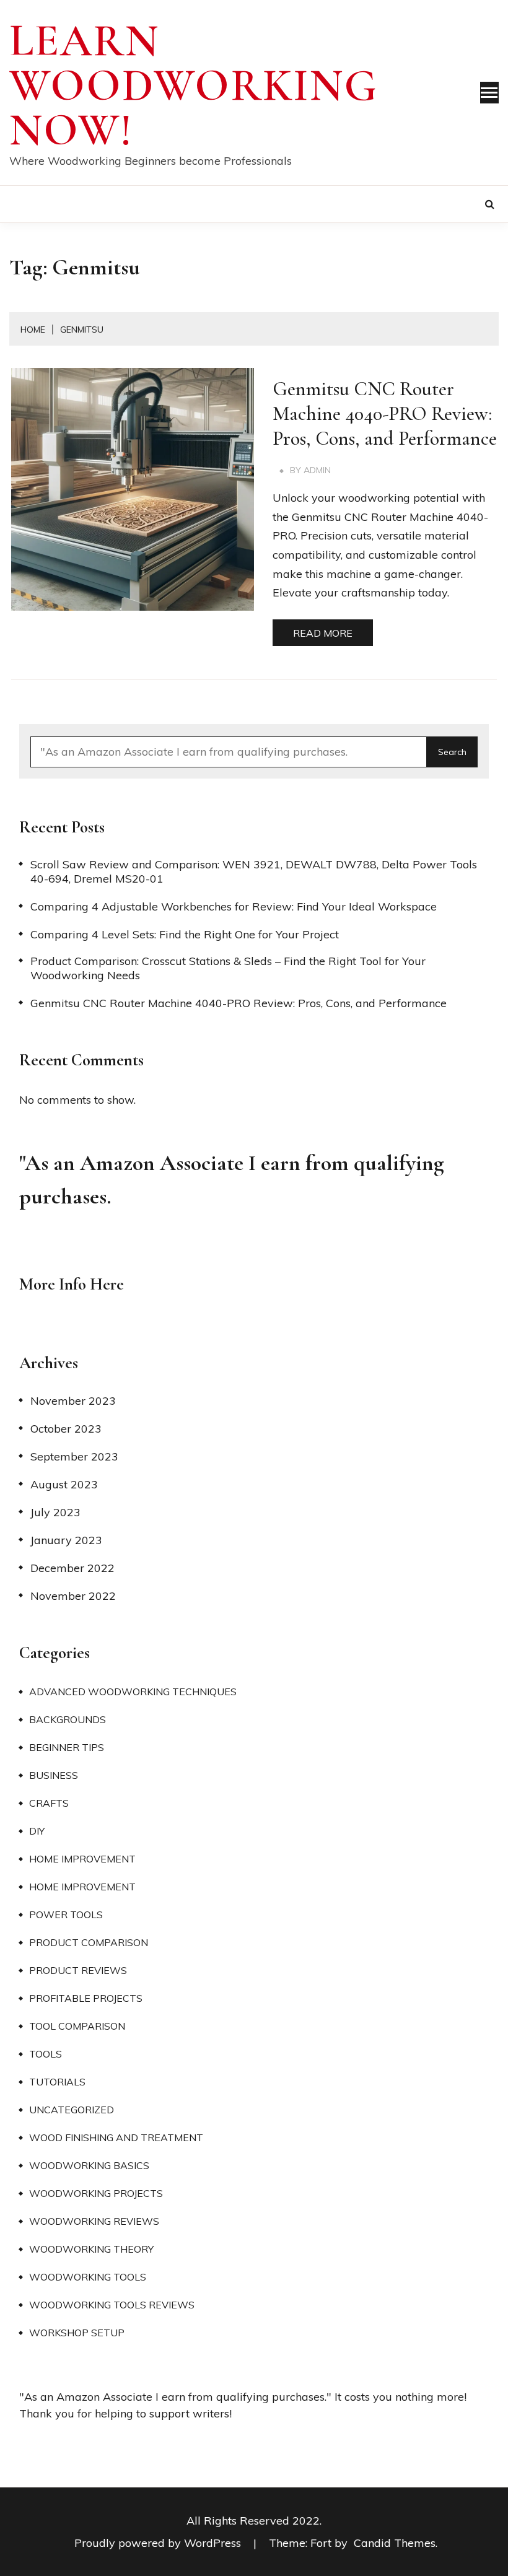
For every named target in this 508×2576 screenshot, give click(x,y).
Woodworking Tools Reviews (112, 2305)
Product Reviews (78, 1970)
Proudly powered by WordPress (159, 2543)
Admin (317, 470)
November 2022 (73, 1596)
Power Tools (66, 1915)
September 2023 (74, 1456)
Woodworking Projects (96, 2193)
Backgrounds (68, 1719)
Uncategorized (72, 2110)
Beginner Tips (67, 1747)
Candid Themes (395, 2543)
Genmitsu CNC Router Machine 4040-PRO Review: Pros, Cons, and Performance (385, 413)
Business (54, 1775)
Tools (46, 2054)
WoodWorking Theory (91, 2249)
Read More (323, 633)
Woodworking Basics (89, 2165)
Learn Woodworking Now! (194, 85)
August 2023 (64, 1484)
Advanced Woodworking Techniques (133, 1692)
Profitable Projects (86, 1998)
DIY (37, 1831)
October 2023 (66, 1429)
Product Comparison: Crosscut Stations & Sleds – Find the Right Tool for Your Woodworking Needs (228, 968)
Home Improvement (82, 1859)
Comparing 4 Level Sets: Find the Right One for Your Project (185, 934)
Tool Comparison (77, 2026)
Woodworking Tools (88, 2277)
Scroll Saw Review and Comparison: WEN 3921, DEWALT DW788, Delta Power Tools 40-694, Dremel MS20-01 (254, 871)
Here (107, 1284)
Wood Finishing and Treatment (116, 2137)
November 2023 (73, 1401)
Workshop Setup (77, 2333)
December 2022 (72, 1568)
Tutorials (57, 2082)
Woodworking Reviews (94, 2221)
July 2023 (55, 1512)
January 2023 (66, 1540)
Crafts (49, 1803)
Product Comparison (89, 1942)
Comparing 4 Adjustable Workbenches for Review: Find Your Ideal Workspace (234, 906)
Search (452, 752)
